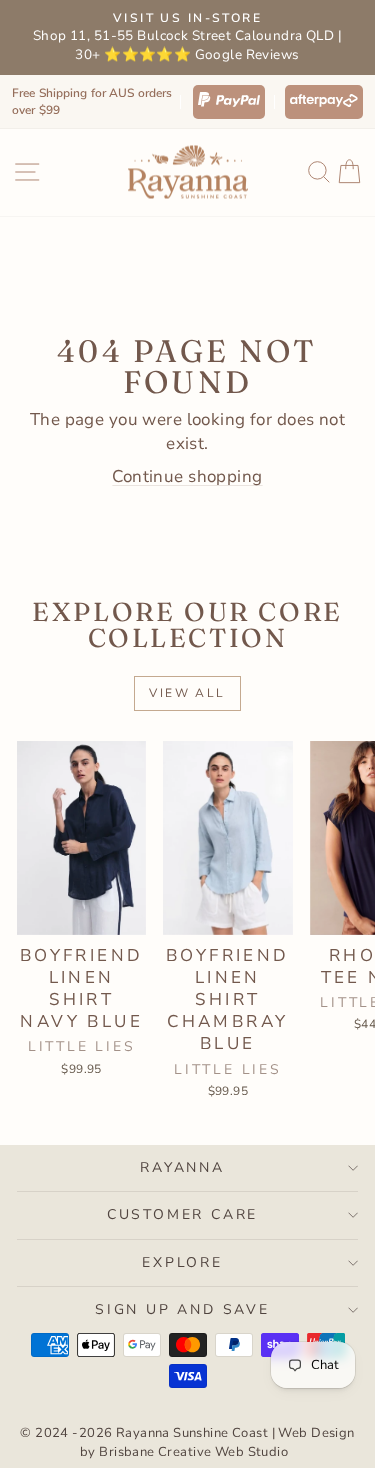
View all (187, 693)
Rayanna (182, 1167)
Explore (182, 1262)
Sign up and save (182, 1309)
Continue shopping (187, 476)
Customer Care (182, 1214)
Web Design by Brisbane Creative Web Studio (217, 1442)
